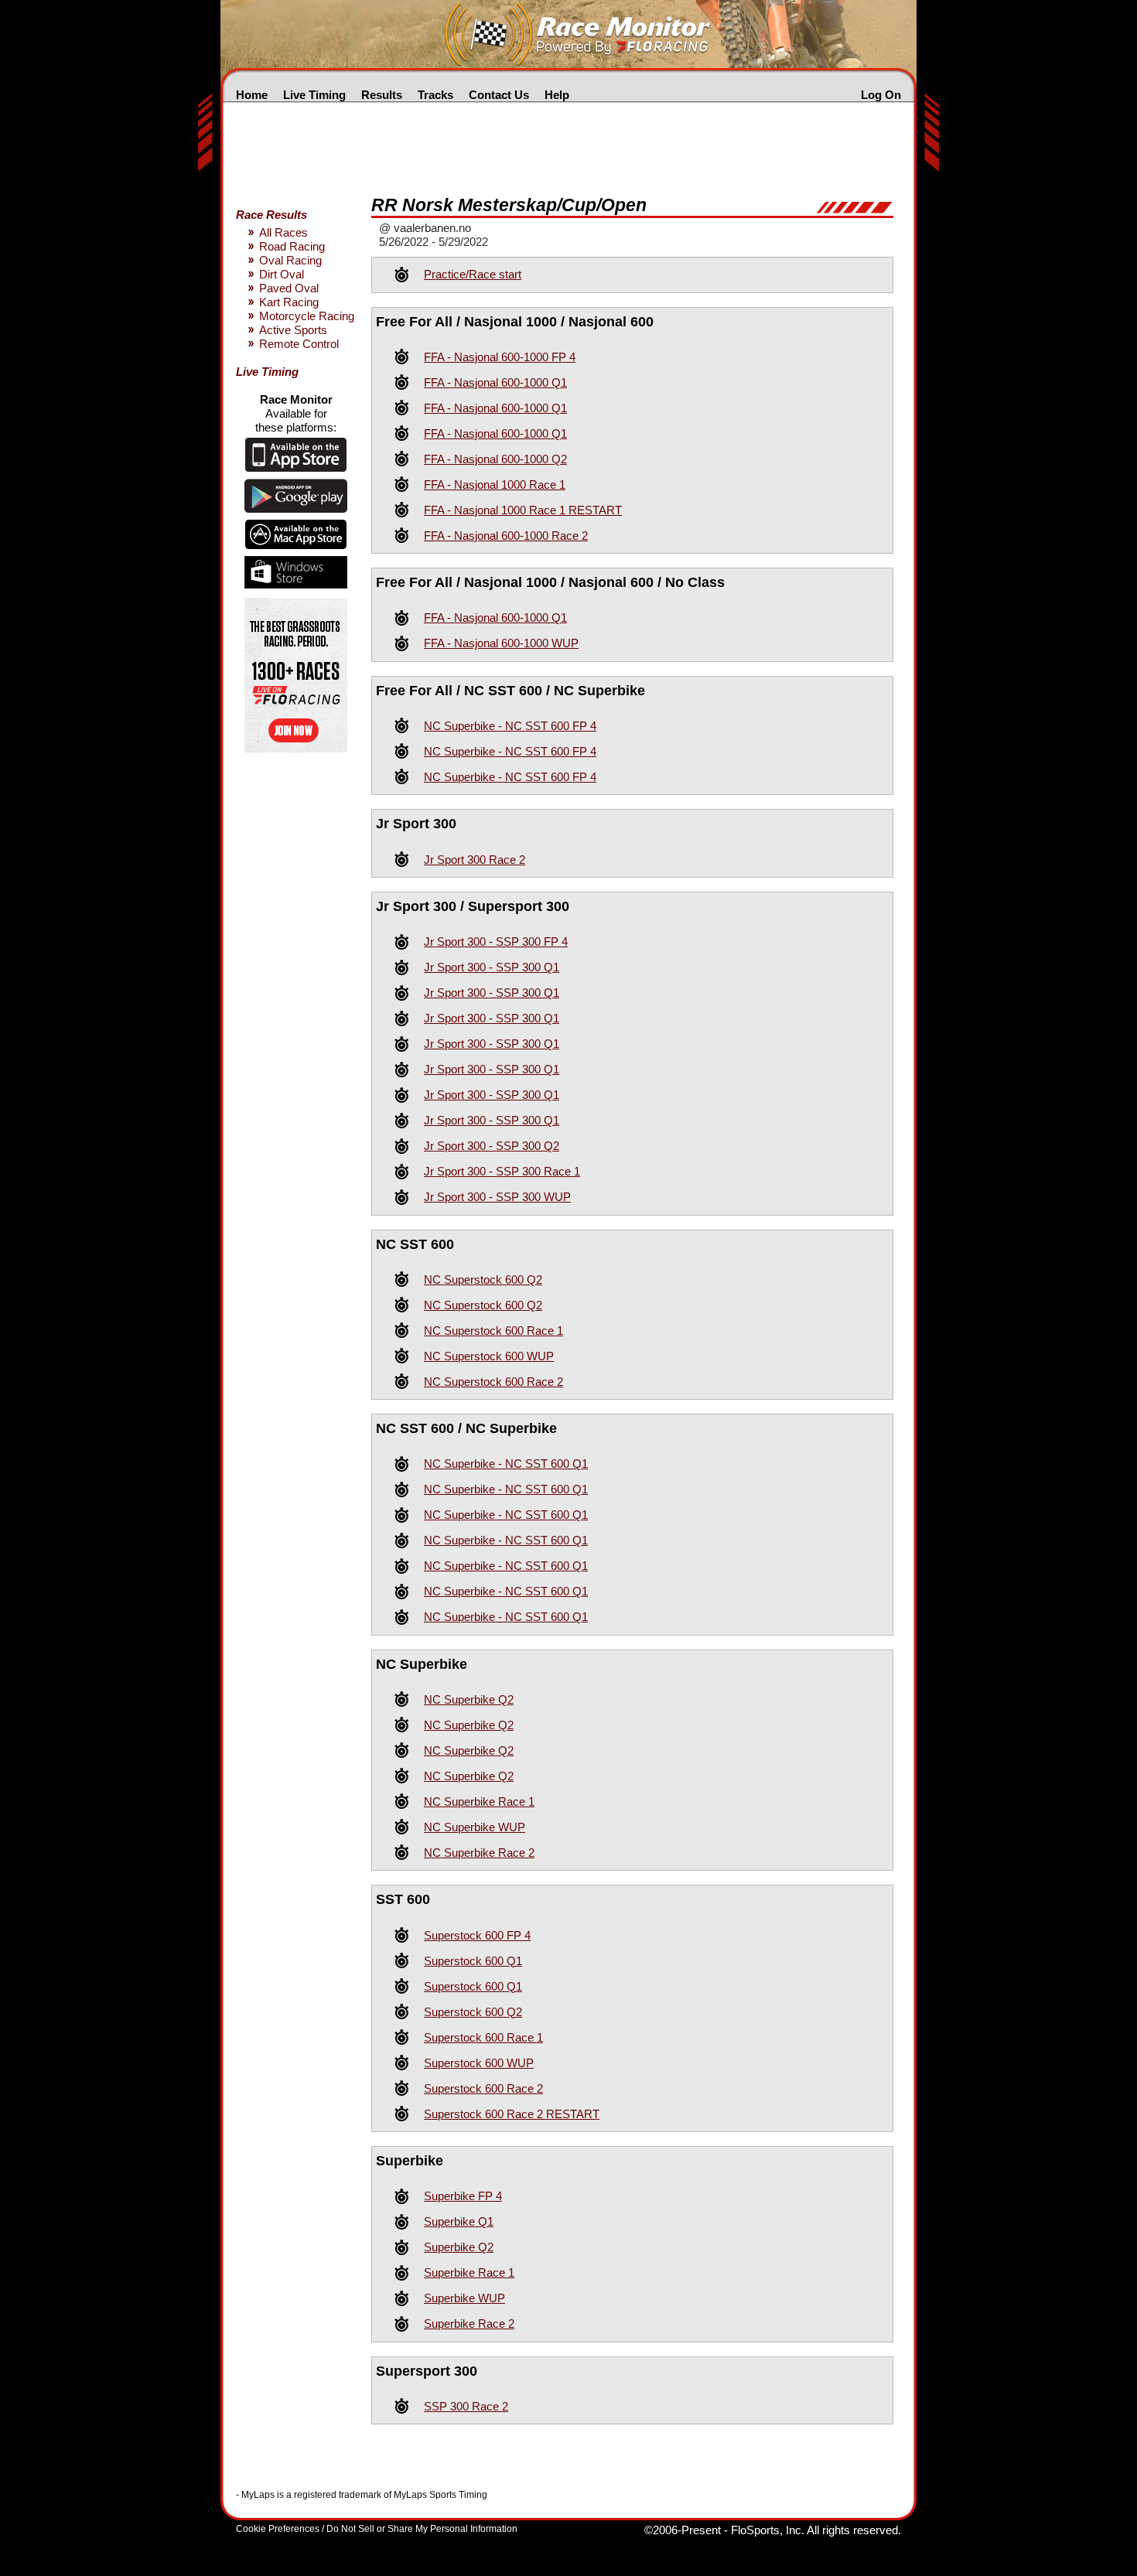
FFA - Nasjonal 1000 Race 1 (495, 484)
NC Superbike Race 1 (479, 1801)
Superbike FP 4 (463, 2196)
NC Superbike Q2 (469, 1699)
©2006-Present (683, 2530)
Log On (881, 95)
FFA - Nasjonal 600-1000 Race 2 (506, 536)
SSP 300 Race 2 (466, 2406)
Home (252, 95)
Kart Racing (289, 302)
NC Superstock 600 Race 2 (493, 1382)
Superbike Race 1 (469, 2272)
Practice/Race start (473, 274)
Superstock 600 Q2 (473, 2012)
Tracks (435, 95)
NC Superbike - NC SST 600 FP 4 (510, 726)
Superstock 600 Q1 (473, 1961)
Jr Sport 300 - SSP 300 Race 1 (502, 1171)
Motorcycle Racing (307, 316)
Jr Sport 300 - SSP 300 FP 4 (496, 942)
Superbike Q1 (459, 2221)
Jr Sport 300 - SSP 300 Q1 (492, 967)
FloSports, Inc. (768, 2530)
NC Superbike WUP (475, 1827)
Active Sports (293, 330)
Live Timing (314, 95)
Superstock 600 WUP (479, 2063)
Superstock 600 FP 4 (477, 1935)
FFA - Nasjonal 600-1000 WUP (501, 643)
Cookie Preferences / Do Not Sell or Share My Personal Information (377, 2529)
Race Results (271, 215)
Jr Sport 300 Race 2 (475, 860)
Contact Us (499, 95)
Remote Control (299, 344)
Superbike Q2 (459, 2247)
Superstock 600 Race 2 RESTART (512, 2114)
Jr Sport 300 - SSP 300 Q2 (492, 1146)
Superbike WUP (464, 2298)
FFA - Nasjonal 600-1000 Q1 (495, 382)
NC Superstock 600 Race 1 (493, 1331)
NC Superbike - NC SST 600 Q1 (506, 1464)
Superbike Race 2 (469, 2324)
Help (557, 95)
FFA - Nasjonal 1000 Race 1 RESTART (523, 510)
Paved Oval (289, 288)
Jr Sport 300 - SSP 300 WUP (497, 1197)
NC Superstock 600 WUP (489, 1356)
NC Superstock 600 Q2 (483, 1279)
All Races (283, 232)
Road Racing (292, 246)
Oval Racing (290, 260)
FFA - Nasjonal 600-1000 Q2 (495, 459)
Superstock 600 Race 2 (483, 2088)
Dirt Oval (282, 274)
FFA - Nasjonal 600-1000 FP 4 (500, 357)
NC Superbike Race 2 (479, 1853)
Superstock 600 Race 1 (483, 2037)
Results (382, 95)
